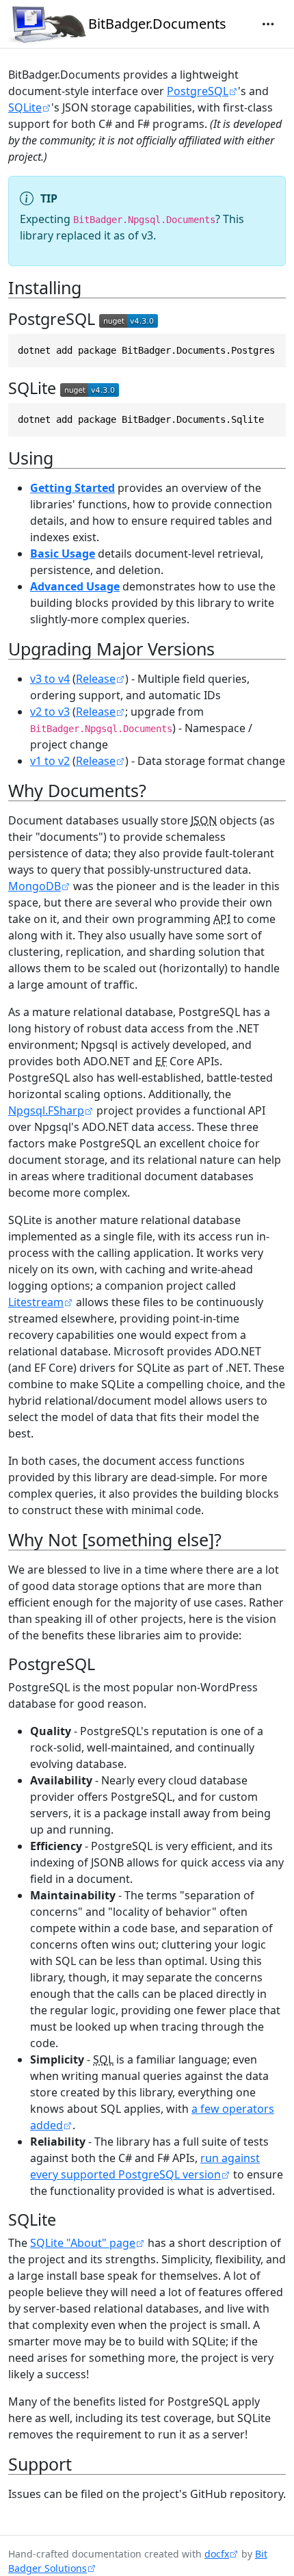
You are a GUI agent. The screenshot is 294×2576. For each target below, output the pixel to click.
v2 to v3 (50, 712)
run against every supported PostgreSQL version (145, 2166)
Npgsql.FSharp (46, 1110)
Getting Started (72, 488)
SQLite (25, 107)
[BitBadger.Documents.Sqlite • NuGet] (90, 388)
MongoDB (35, 886)
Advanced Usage (75, 586)
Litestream (36, 1302)
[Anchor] (93, 287)
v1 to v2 (50, 761)
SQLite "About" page (83, 2243)
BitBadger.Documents (157, 24)
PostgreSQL (198, 91)
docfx (217, 2554)
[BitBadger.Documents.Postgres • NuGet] (129, 319)
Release (96, 679)
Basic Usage (63, 554)
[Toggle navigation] (268, 24)
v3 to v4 (50, 679)
